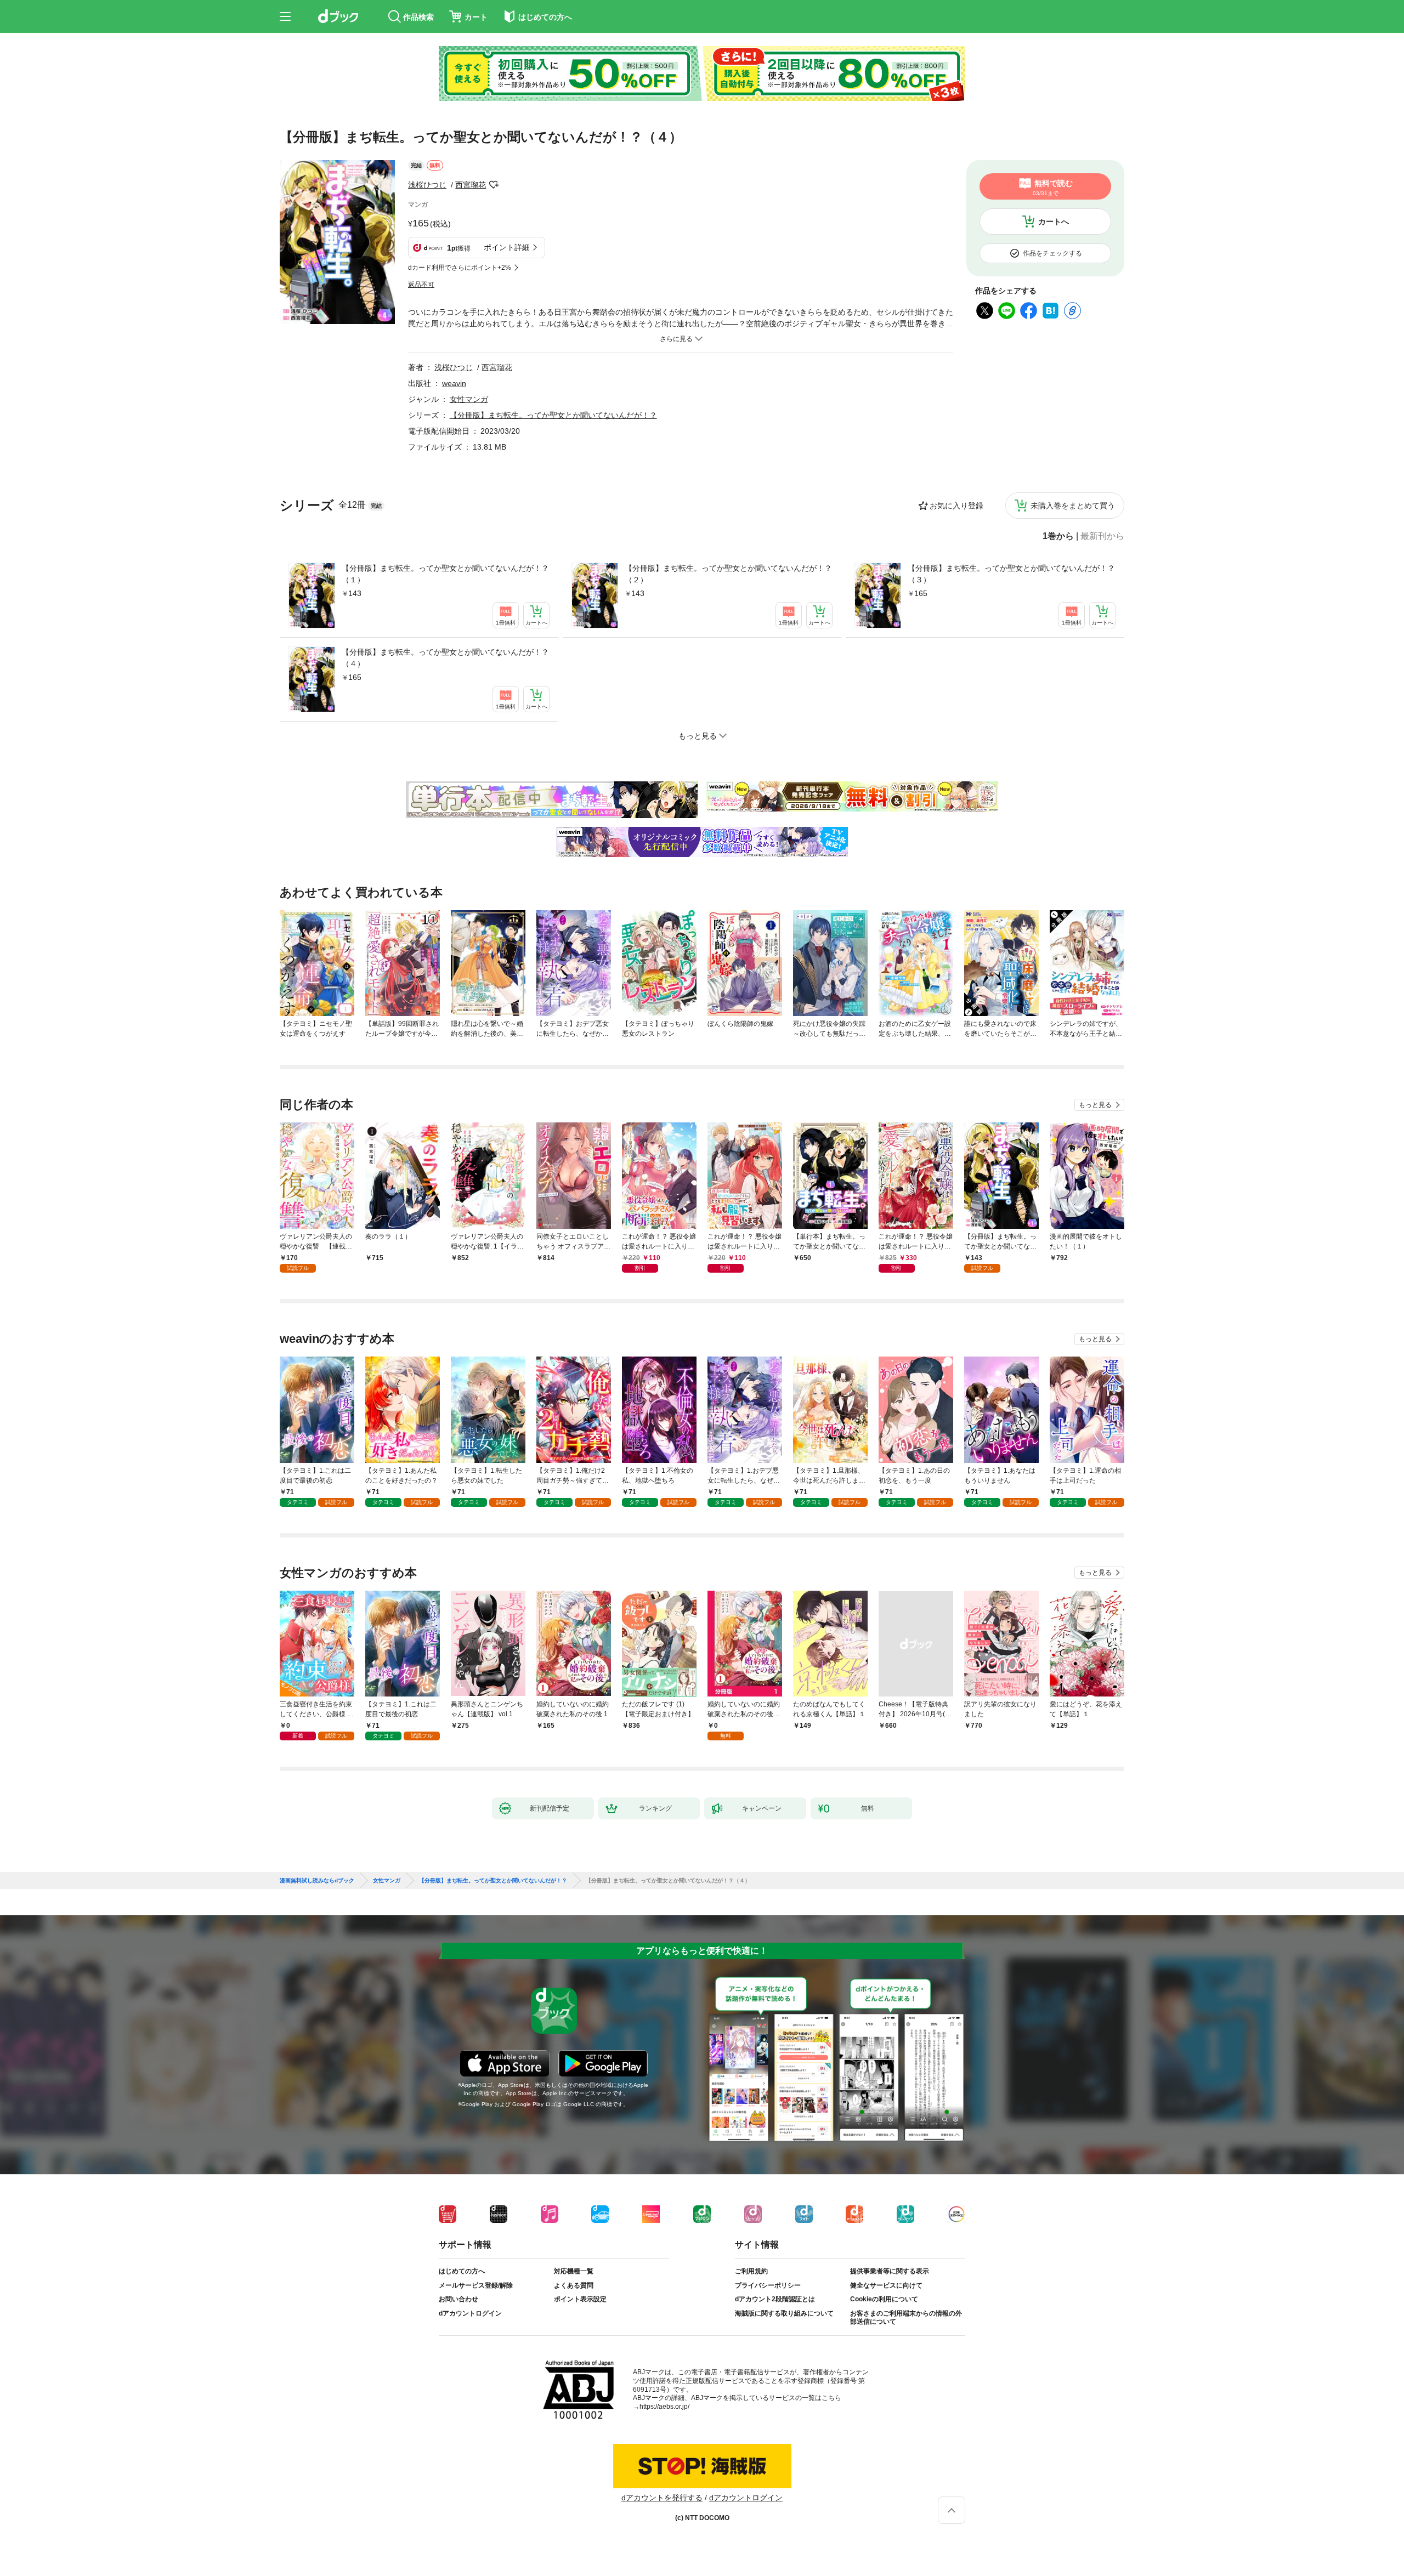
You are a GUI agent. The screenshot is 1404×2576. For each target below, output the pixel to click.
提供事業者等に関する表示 (890, 2271)
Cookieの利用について (884, 2299)
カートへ (1054, 222)
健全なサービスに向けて (886, 2285)
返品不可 (421, 285)
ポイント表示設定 (580, 2299)
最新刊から (1102, 536)
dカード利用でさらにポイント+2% (460, 268)
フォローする (494, 185)
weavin (454, 383)
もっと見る (1095, 1105)
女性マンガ (469, 399)
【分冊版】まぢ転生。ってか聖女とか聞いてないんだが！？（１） (445, 574)
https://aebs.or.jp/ (664, 2407)
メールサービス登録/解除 (476, 2285)
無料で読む (1053, 188)
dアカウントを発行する (662, 2498)
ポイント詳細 (507, 247)
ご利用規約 (751, 2271)
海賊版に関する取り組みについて (784, 2313)
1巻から (1058, 536)
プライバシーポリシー (768, 2285)
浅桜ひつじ (427, 185)
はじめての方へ (462, 2271)
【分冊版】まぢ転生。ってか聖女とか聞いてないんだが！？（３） (1011, 574)
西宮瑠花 (471, 185)
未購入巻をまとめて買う (1073, 506)
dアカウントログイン (470, 2313)
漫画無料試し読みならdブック (317, 1881)
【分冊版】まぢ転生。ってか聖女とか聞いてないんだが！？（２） (728, 574)
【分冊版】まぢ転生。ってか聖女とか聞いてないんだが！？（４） (445, 658)
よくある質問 (574, 2285)
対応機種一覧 (574, 2271)
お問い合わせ (458, 2299)
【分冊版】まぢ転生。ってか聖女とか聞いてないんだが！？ (553, 415)
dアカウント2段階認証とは (775, 2299)
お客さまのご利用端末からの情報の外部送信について (906, 2318)
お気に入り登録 (956, 506)
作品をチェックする (1052, 253)
